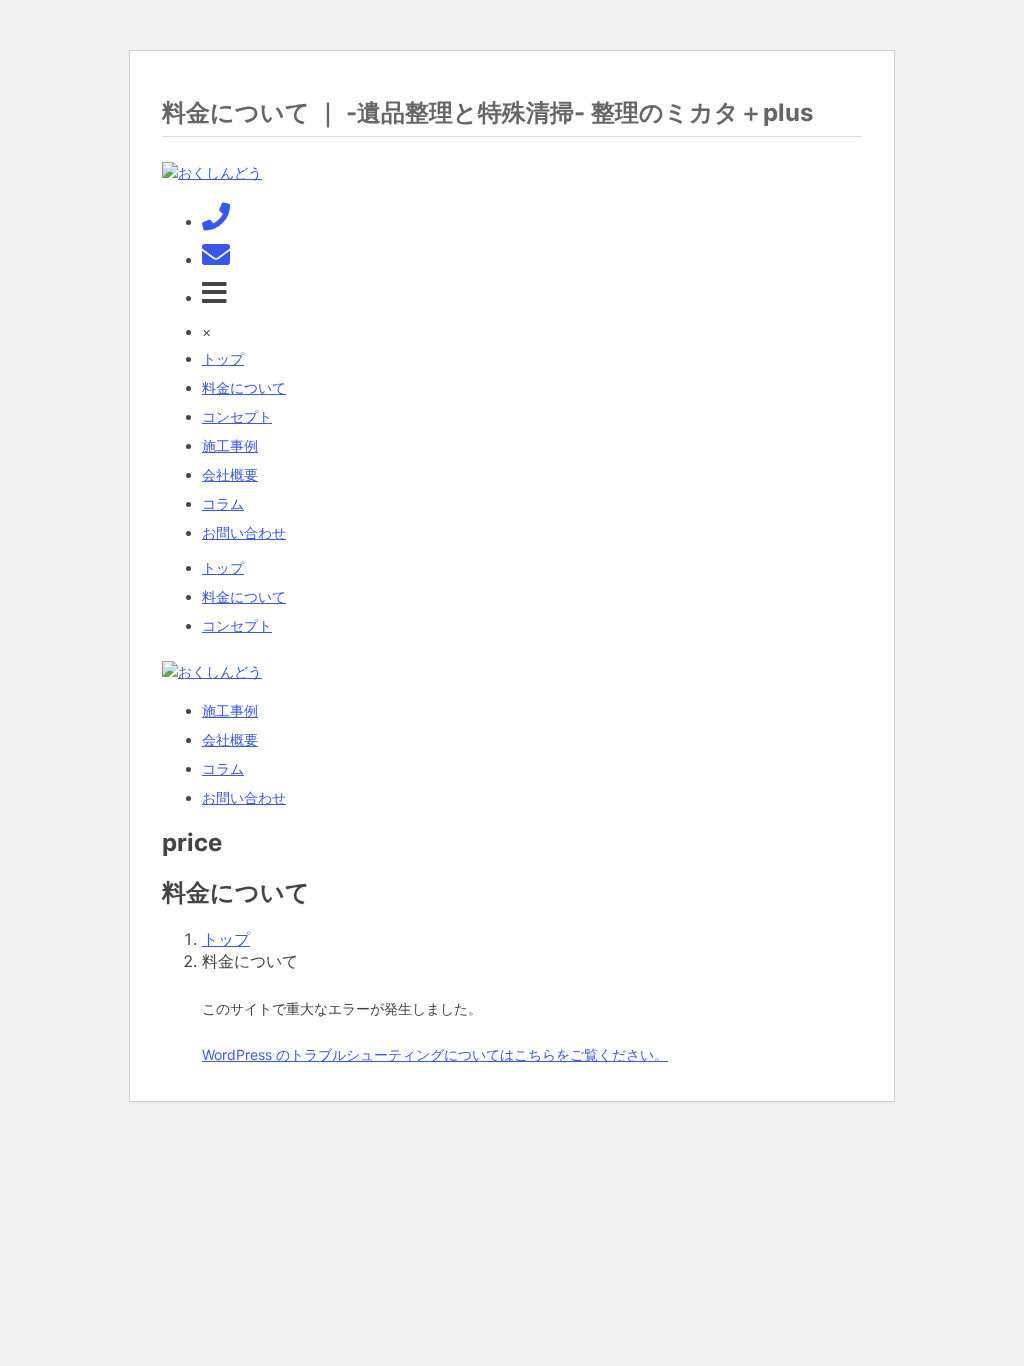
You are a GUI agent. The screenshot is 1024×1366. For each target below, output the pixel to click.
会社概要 (230, 474)
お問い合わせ (244, 532)
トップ (223, 358)
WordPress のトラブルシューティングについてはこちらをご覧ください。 (435, 1054)
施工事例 (230, 445)
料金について (244, 387)
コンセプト (237, 416)
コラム (223, 503)
